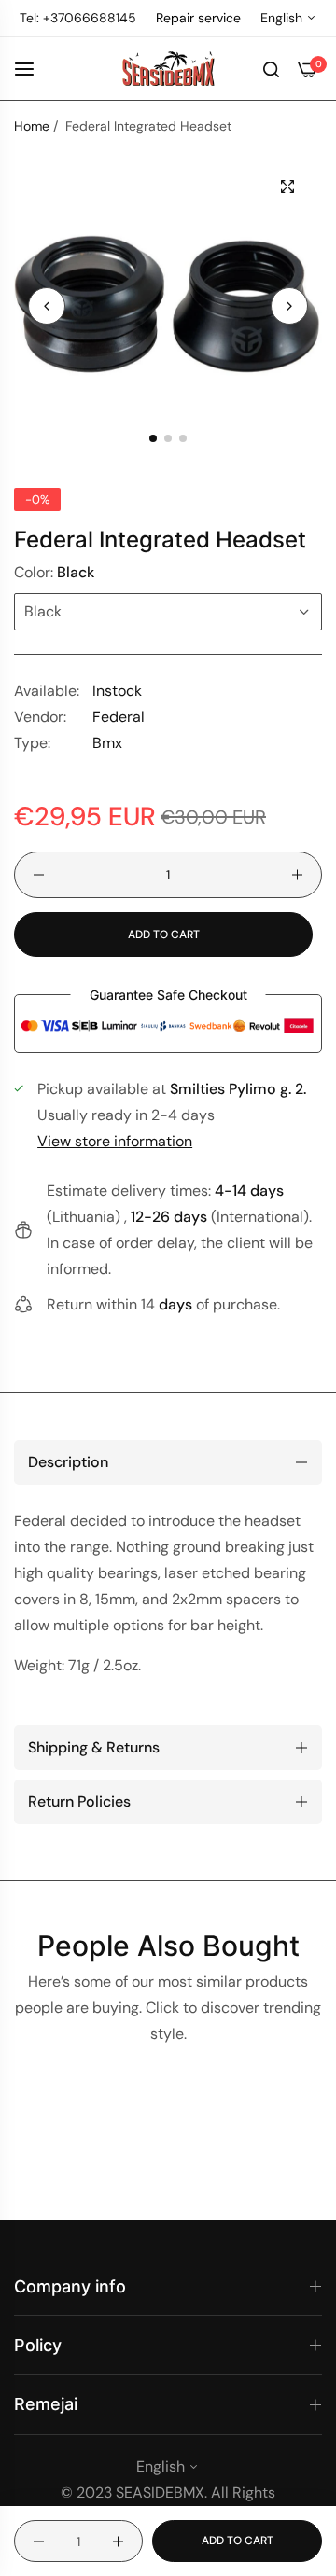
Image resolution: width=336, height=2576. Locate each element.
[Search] (271, 68)
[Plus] (297, 875)
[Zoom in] (287, 187)
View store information (115, 1141)
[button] (289, 306)
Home (32, 126)
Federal (119, 717)
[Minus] (39, 875)
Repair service (198, 18)
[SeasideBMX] (168, 69)
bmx (107, 743)
